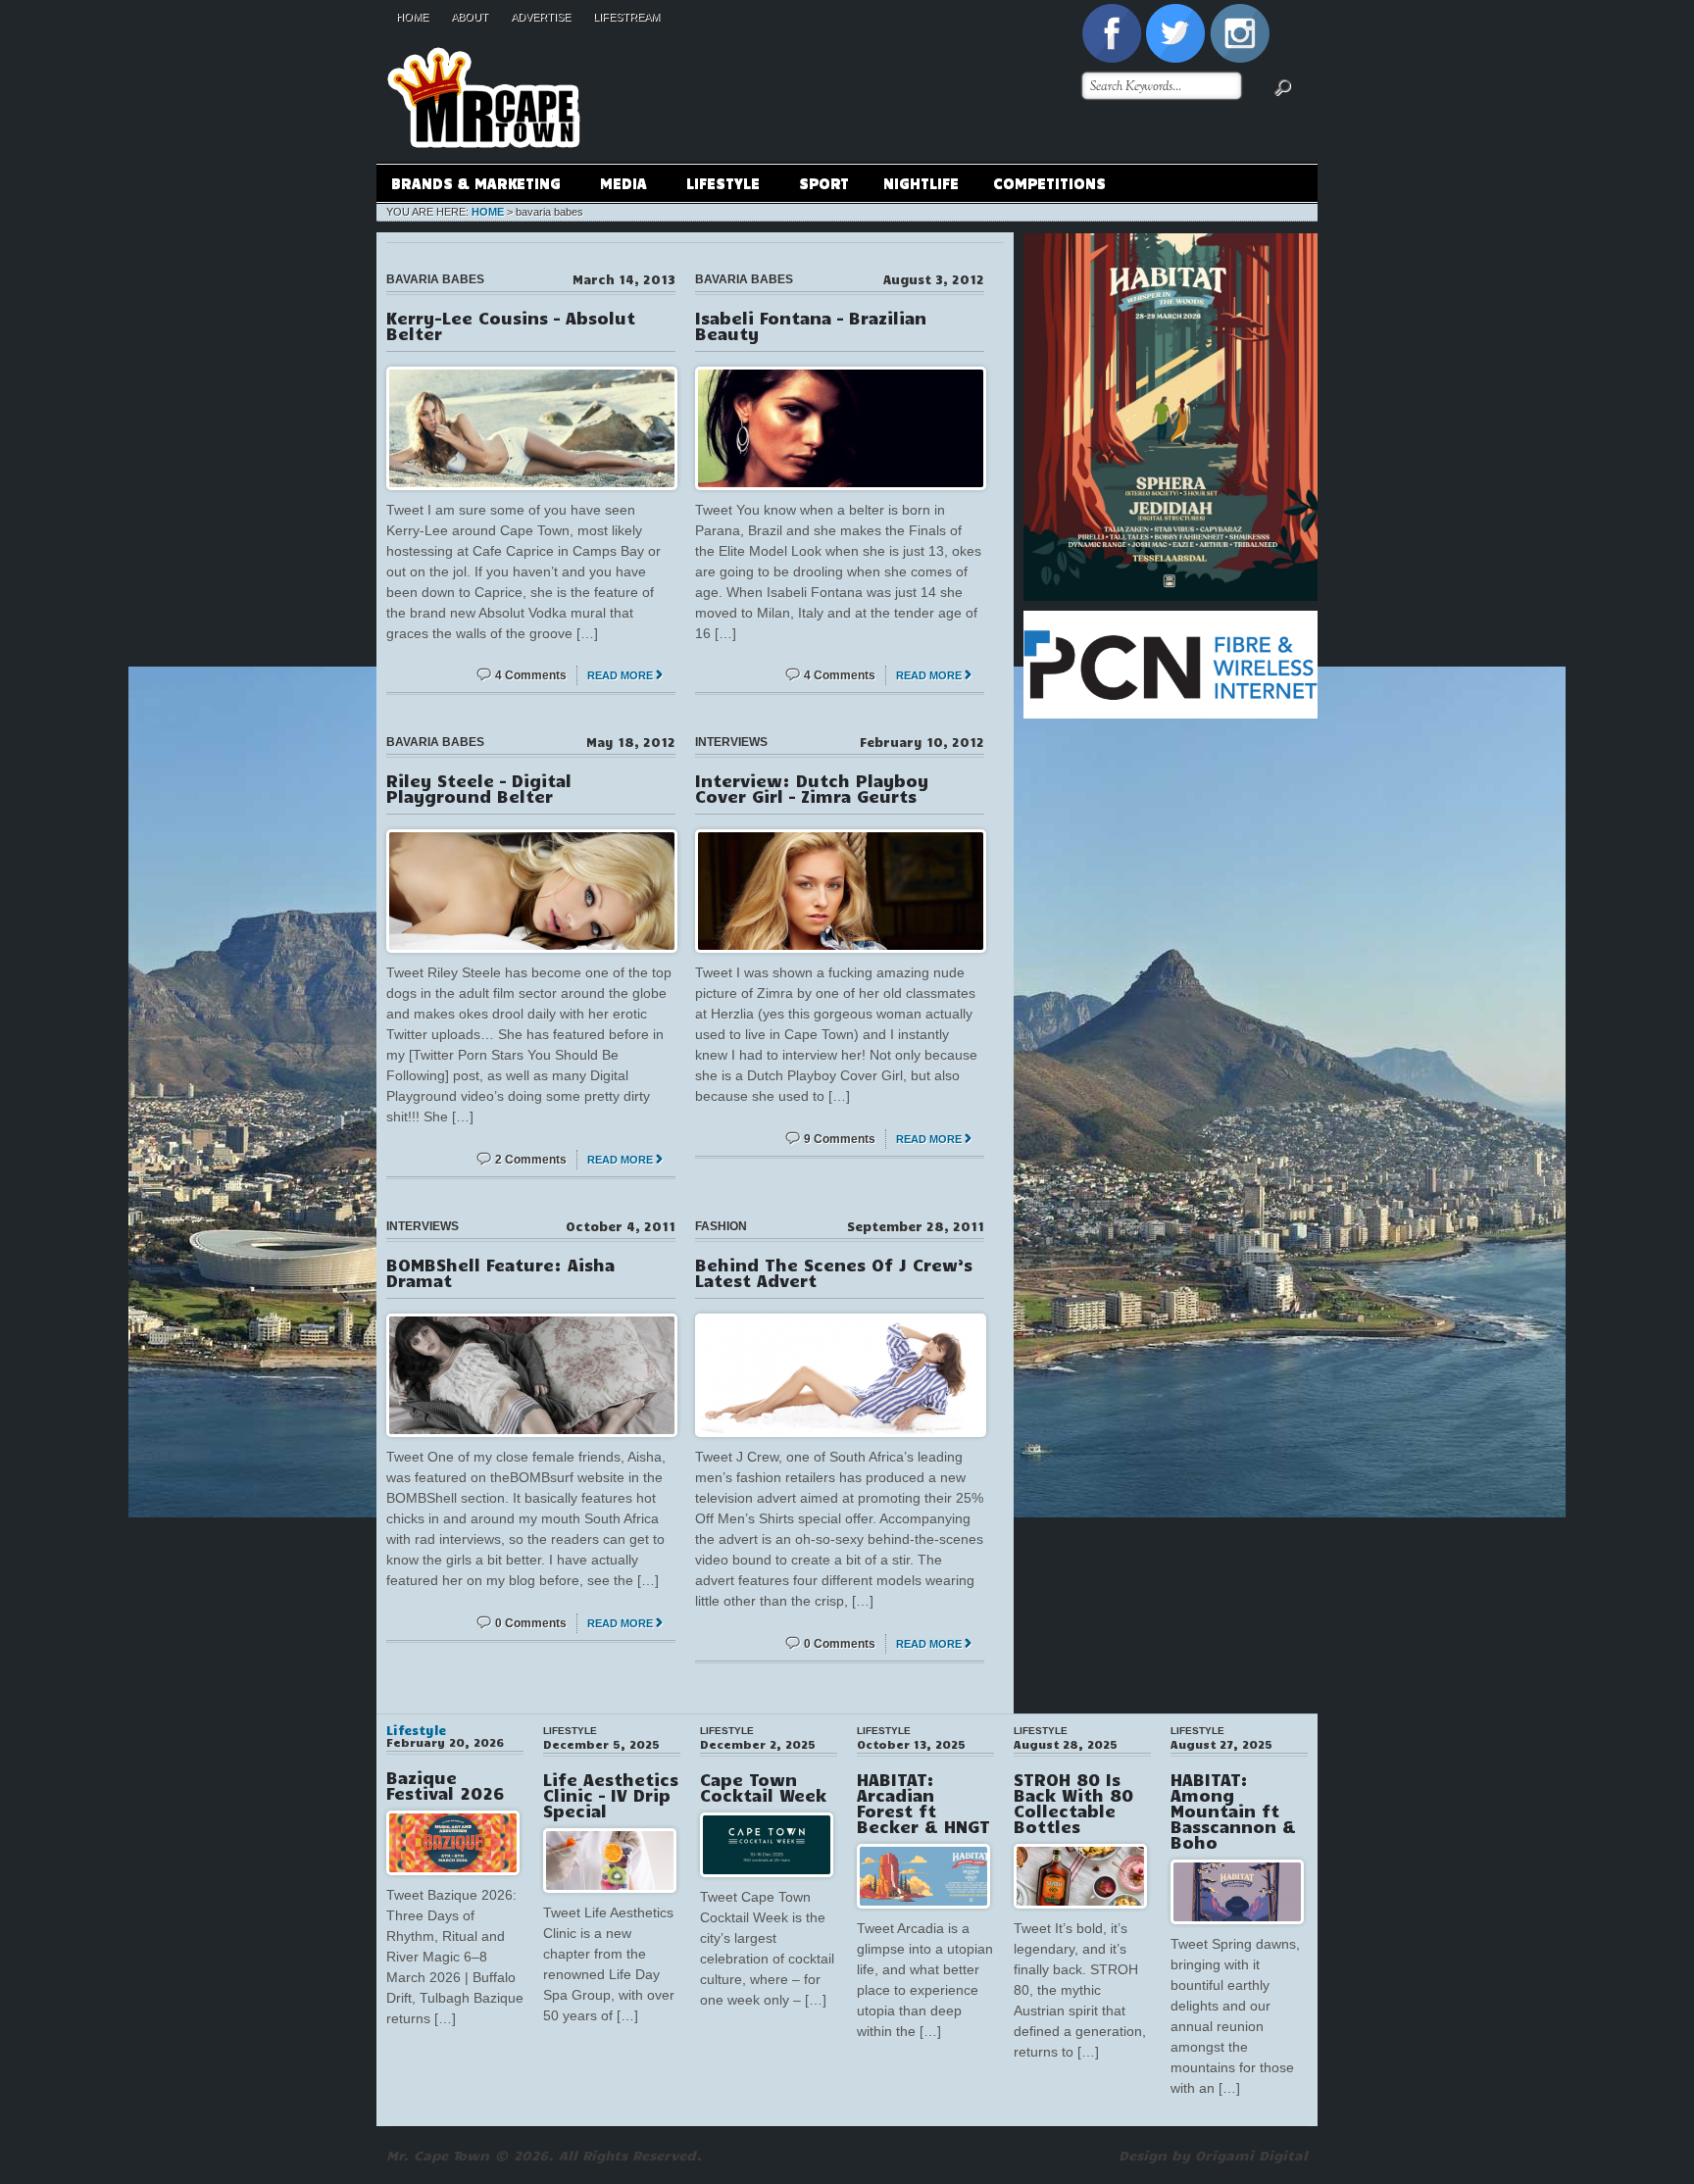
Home (412, 17)
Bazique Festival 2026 (445, 1785)
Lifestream (626, 17)
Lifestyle (716, 186)
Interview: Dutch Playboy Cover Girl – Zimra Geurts (812, 788)
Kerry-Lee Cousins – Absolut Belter (511, 325)
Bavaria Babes (435, 279)
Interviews (731, 742)
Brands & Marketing (469, 186)
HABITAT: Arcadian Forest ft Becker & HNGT (923, 1803)
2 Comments (531, 1160)
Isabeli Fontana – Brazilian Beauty (811, 325)
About (470, 17)
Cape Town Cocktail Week (763, 1787)
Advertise (541, 17)
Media (616, 186)
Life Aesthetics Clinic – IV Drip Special (611, 1795)
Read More (620, 675)
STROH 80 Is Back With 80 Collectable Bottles (1073, 1803)
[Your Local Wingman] (484, 38)
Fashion (721, 1226)
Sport (824, 182)
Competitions (1049, 182)
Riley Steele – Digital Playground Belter (479, 788)
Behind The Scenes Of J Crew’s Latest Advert (834, 1272)
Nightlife (921, 182)
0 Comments (531, 1623)
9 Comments (840, 1139)
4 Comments (531, 675)
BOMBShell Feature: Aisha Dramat (500, 1272)
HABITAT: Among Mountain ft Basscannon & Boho (1233, 1811)
